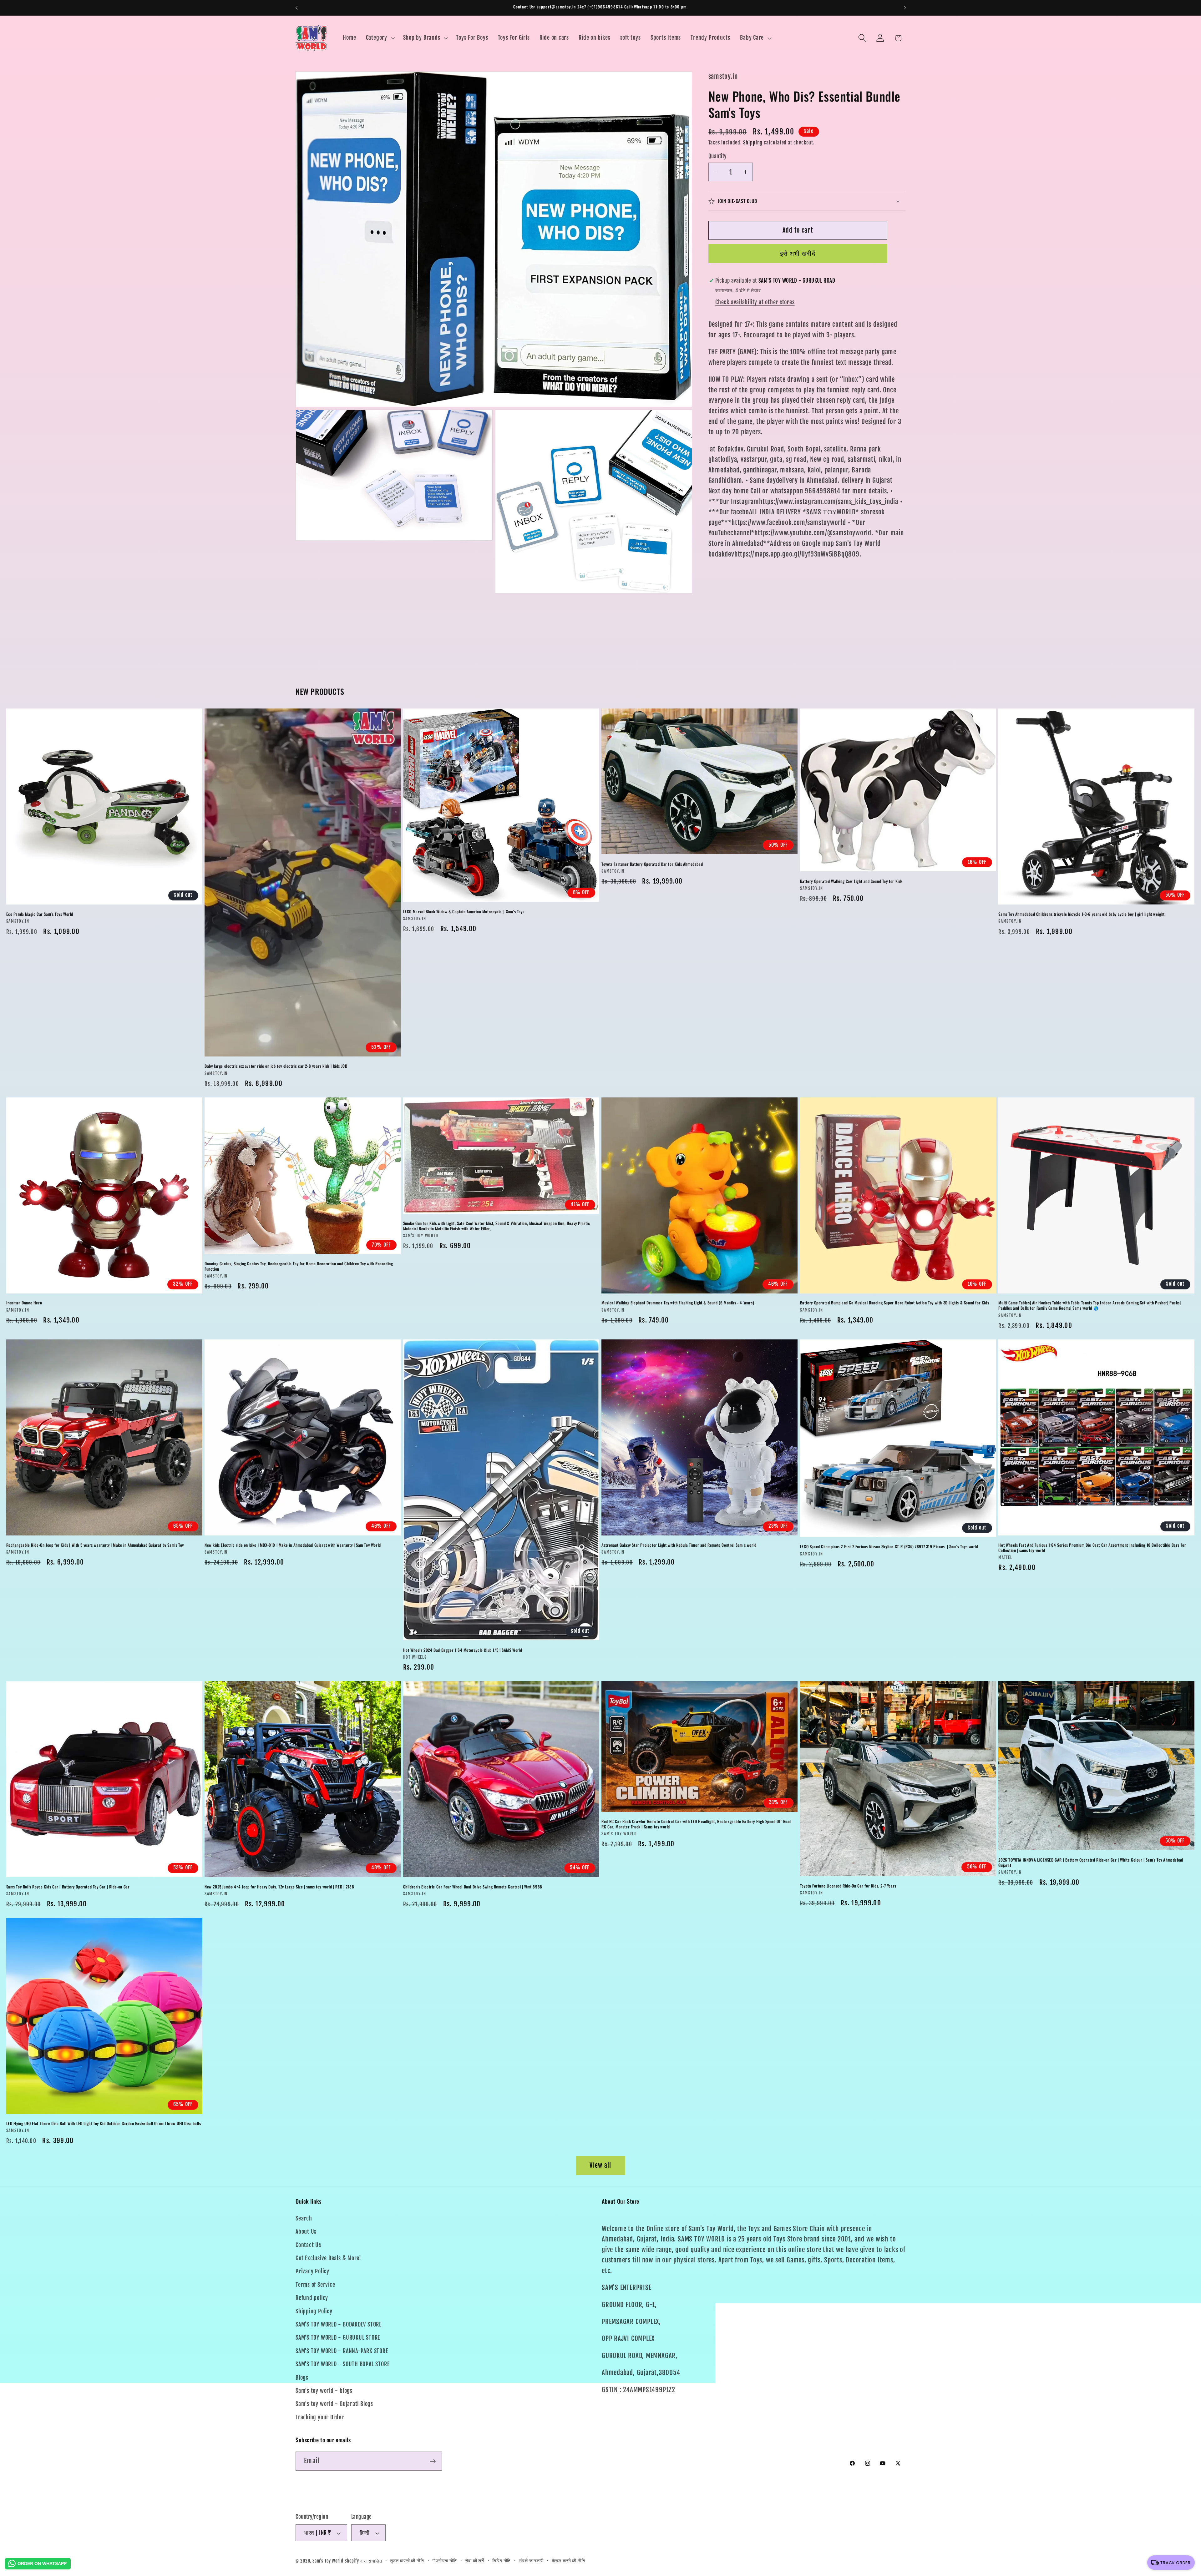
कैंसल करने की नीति (568, 2561)
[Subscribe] (433, 2461)
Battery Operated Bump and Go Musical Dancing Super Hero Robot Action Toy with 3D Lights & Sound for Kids (894, 1303)
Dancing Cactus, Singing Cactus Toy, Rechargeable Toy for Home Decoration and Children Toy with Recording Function (299, 1266)
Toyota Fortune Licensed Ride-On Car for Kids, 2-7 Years (848, 1885)
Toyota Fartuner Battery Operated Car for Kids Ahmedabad (652, 864)
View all (600, 2165)
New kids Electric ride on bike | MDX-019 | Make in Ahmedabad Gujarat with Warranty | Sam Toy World (293, 1545)
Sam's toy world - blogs (324, 2391)
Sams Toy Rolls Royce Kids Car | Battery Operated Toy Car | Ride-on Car (68, 1886)
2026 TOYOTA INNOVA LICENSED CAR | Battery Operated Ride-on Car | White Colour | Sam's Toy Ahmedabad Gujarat (1091, 1862)
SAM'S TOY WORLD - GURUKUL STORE (338, 2338)
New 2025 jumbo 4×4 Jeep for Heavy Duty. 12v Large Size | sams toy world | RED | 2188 (279, 1886)
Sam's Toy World (329, 2561)
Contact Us (308, 2245)
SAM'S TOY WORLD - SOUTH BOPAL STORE (342, 2364)
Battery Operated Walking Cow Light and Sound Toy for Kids (851, 881)
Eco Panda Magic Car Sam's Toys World (40, 914)
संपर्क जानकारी (531, 2561)
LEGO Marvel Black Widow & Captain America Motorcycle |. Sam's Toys (464, 912)
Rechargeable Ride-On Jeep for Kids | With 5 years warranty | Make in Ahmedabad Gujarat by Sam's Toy (95, 1545)
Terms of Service (315, 2285)
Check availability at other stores (755, 302)
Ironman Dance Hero (24, 1303)
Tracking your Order (320, 2417)
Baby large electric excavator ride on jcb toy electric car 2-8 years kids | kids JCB (276, 1066)
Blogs (302, 2378)
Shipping (753, 143)
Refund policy (312, 2298)
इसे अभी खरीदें (798, 253)
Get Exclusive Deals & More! (328, 2258)
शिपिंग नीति (502, 2561)
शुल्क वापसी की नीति (407, 2561)
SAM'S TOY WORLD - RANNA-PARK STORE (342, 2351)
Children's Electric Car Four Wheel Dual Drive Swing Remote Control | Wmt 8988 (473, 1886)
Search (304, 2219)
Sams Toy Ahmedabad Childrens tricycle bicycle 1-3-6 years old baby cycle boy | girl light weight (1082, 914)
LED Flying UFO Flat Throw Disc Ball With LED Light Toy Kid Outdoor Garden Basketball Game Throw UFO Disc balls (104, 2123)
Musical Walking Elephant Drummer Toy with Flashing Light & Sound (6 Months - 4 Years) (678, 1303)
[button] (380, 38)
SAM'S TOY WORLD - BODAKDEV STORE (339, 2325)
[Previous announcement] (296, 8)
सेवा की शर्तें (475, 2561)
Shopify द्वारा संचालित (363, 2561)
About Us (306, 2232)
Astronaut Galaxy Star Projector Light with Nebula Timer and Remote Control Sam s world (679, 1545)
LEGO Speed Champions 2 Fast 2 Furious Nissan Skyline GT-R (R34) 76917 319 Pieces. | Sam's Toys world (889, 1547)
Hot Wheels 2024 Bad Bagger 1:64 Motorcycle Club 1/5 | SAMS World (463, 1650)
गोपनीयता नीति (445, 2561)
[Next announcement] (905, 8)
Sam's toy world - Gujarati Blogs (334, 2404)
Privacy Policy (312, 2272)
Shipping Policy (314, 2311)
